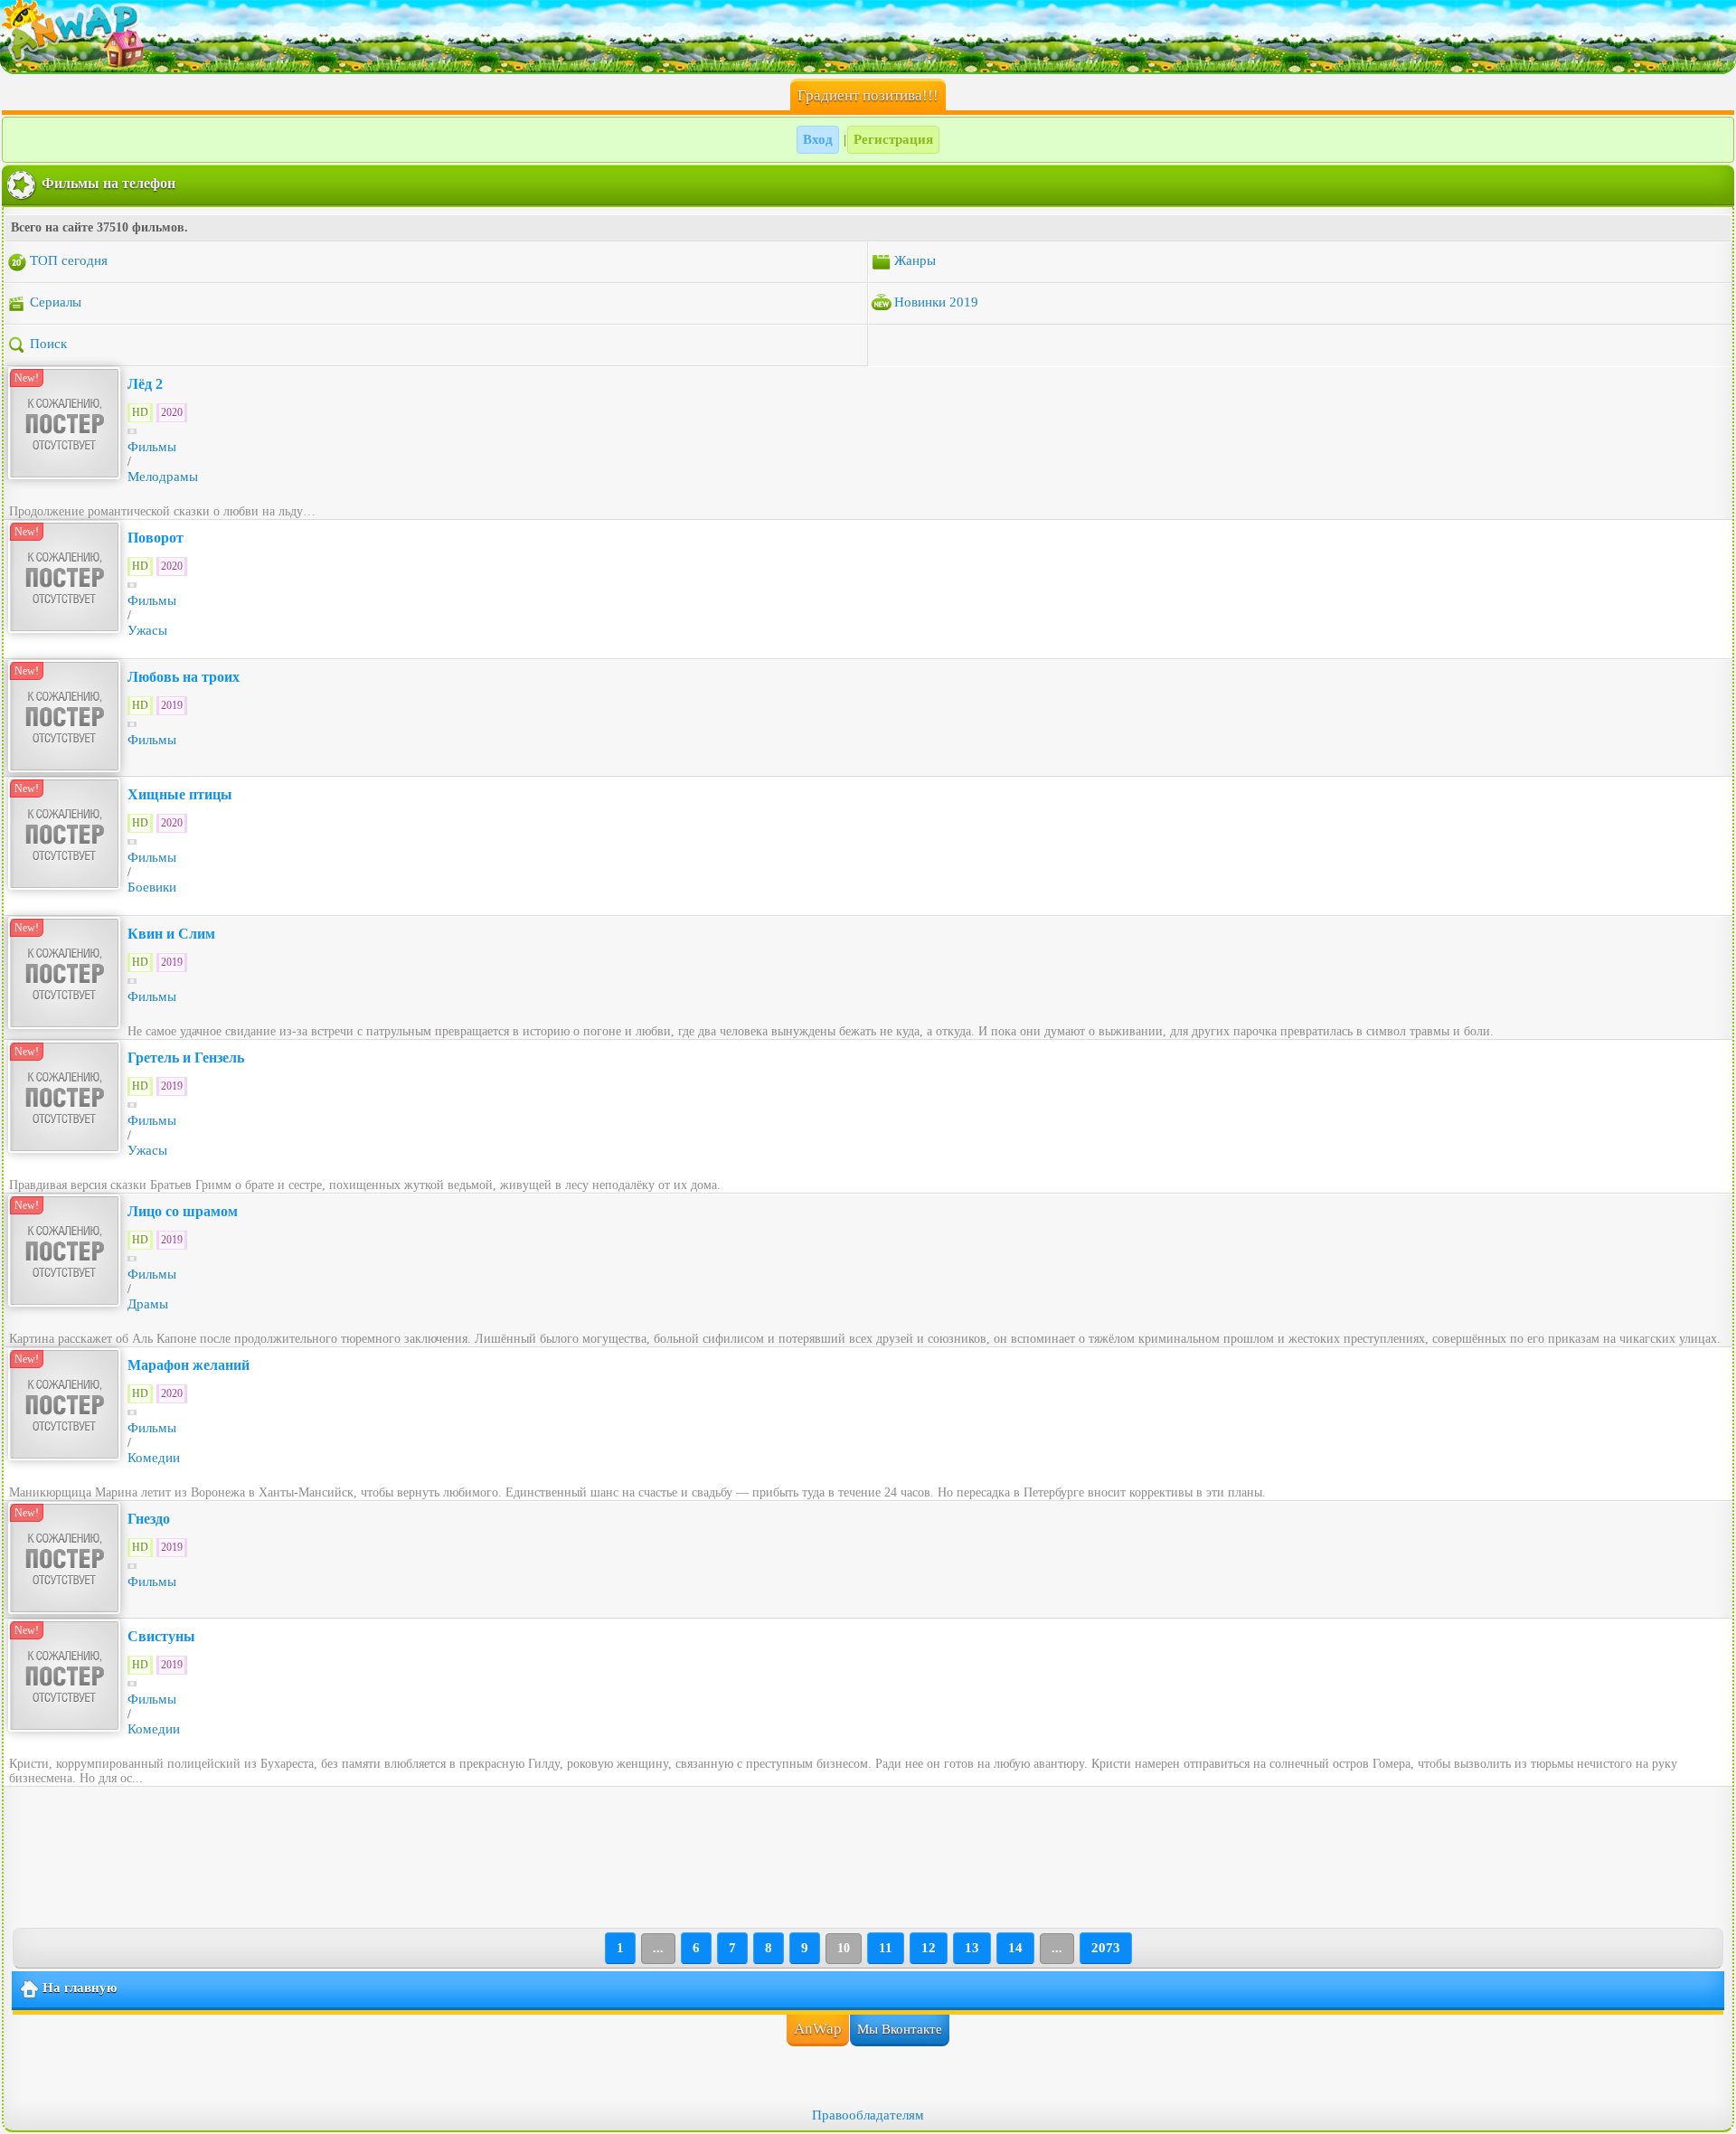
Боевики (152, 887)
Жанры (915, 260)
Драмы (148, 1304)
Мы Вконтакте (900, 2029)
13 (972, 1948)
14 (1015, 1948)
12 (929, 1948)
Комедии (154, 1458)
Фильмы (152, 447)
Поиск (48, 344)
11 (886, 1948)
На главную (80, 1988)
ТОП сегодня (69, 260)
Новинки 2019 (936, 302)
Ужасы (147, 630)
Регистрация (893, 139)
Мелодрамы (163, 477)
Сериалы (56, 302)
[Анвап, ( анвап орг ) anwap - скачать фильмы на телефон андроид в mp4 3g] (868, 36)
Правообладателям (868, 2115)
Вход (818, 139)
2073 (1106, 1948)
